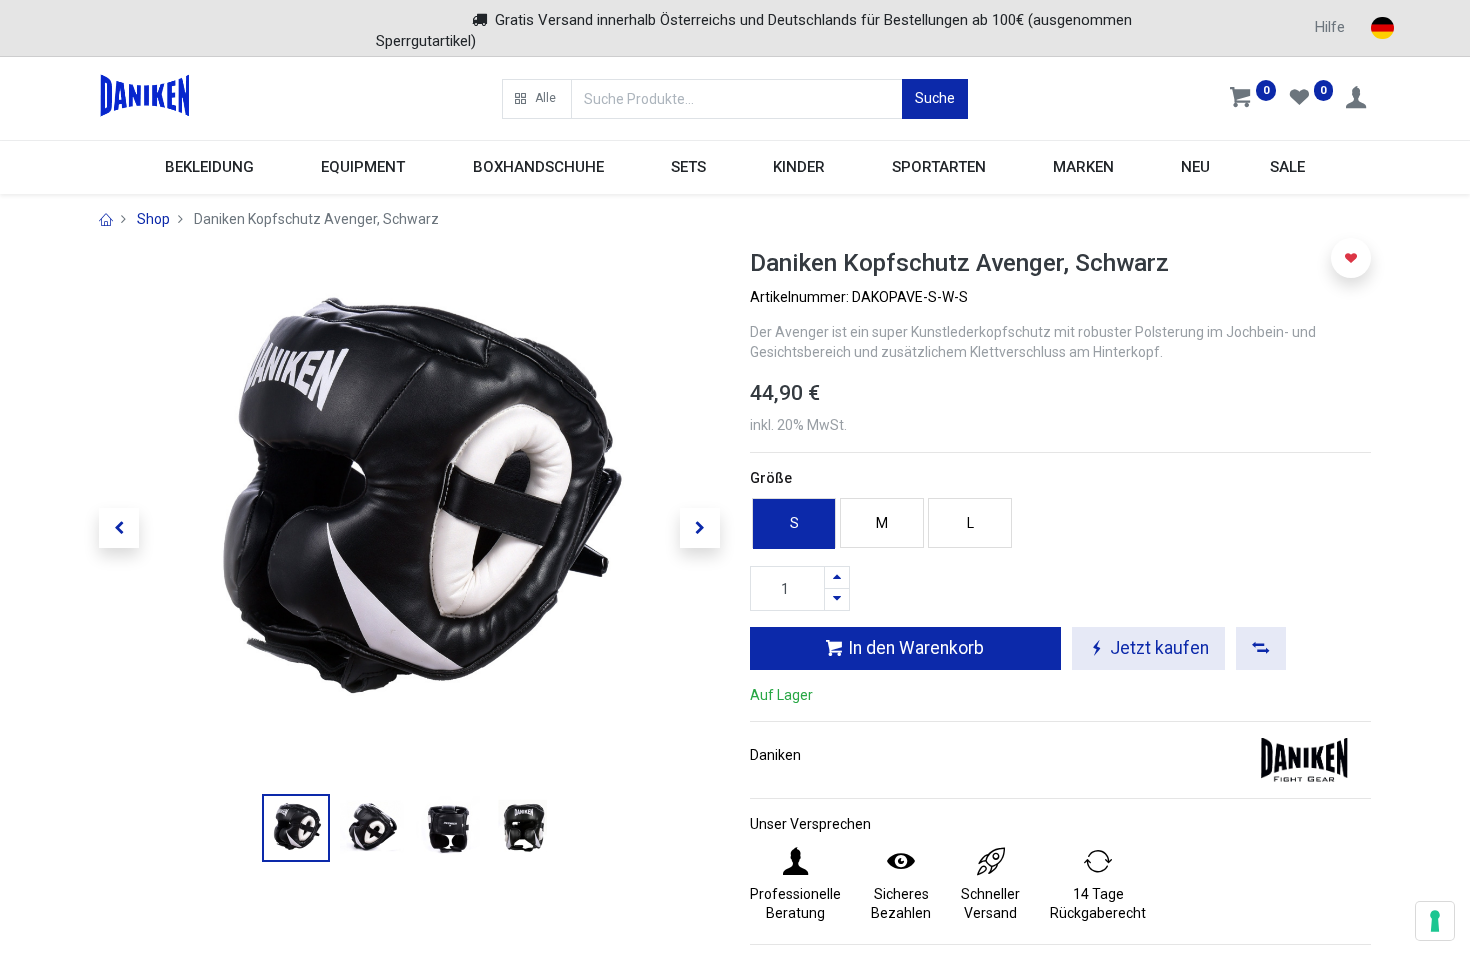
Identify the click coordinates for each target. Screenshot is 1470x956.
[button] (537, 99)
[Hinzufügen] (837, 577)
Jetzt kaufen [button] (1157, 648)
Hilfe (1330, 27)
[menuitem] (1196, 167)
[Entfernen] (837, 599)
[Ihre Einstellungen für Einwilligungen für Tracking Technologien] (1435, 921)
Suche (935, 98)
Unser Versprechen (810, 824)
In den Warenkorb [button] (914, 648)
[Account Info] (1358, 100)
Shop (153, 219)
